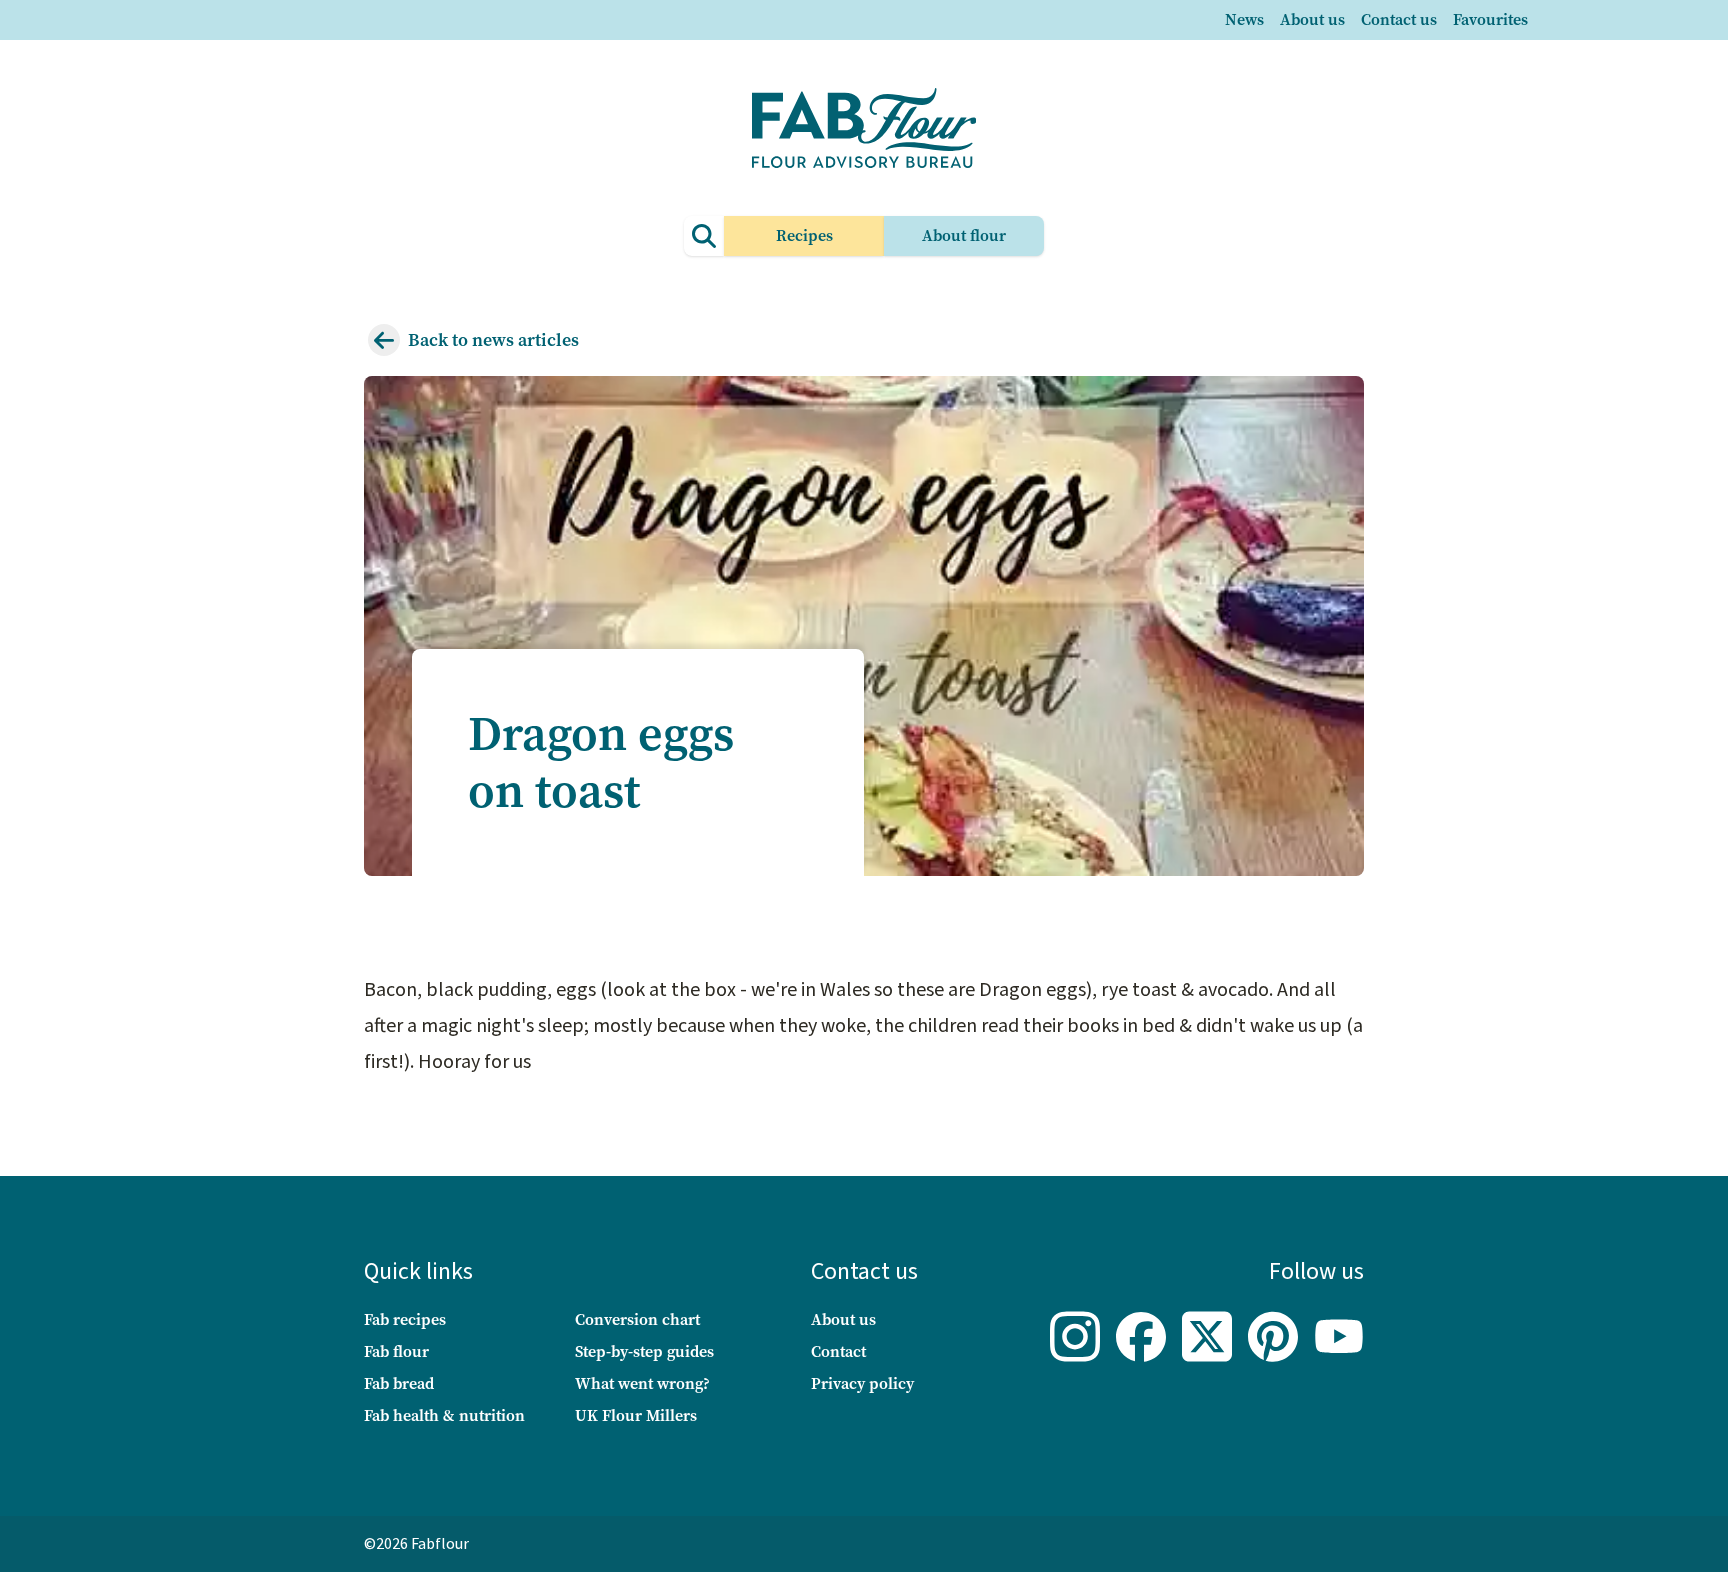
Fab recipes (405, 1319)
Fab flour (396, 1351)
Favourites (1490, 19)
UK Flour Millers (636, 1415)
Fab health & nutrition (444, 1415)
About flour (964, 235)
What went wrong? (642, 1383)
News (1244, 19)
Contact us (1399, 19)
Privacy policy (862, 1383)
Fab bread (399, 1383)
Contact (838, 1351)
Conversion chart (637, 1319)
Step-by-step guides (644, 1351)
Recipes (804, 235)
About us (1312, 19)
